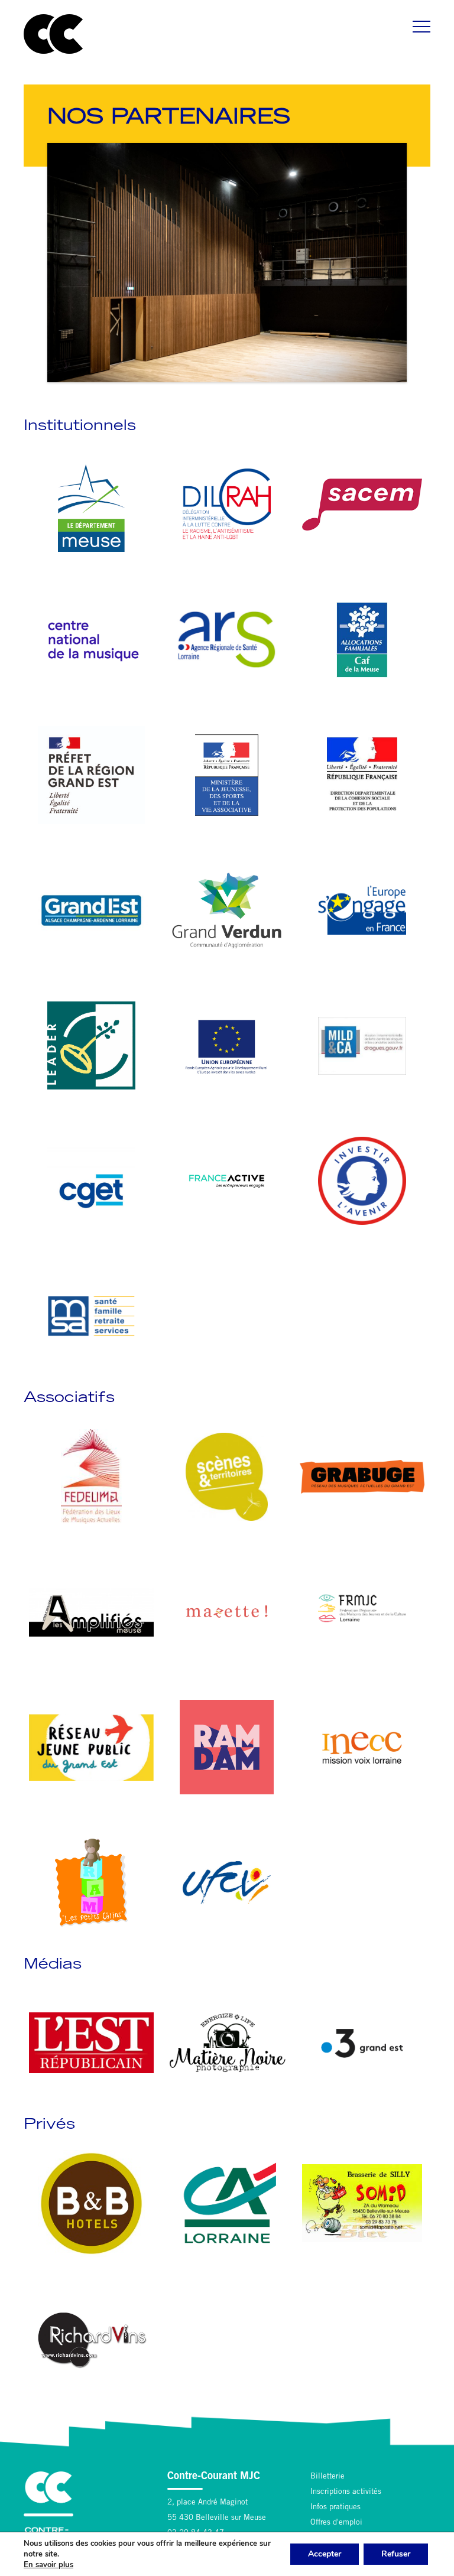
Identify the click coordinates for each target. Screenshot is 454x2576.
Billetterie (327, 2477)
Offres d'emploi (336, 2523)
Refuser (396, 2554)
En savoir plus (48, 2565)
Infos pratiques (335, 2508)
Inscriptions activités (346, 2492)
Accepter (325, 2554)
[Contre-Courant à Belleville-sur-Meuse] (53, 34)
